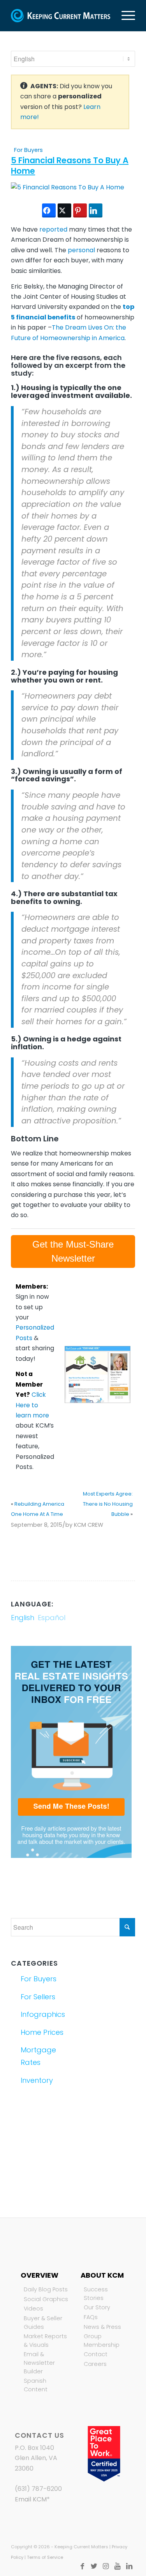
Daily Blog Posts (46, 2289)
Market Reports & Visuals (45, 2341)
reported (54, 229)
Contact (96, 2354)
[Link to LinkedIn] (129, 2566)
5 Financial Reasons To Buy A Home (70, 166)
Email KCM (31, 2499)
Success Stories (96, 2294)
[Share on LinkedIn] (96, 210)
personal (81, 250)
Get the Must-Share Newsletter (73, 1251)
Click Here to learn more (32, 1405)
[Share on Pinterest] (80, 210)
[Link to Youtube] (118, 2566)
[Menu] (124, 16)
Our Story (97, 2307)
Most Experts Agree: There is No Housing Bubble (108, 1504)
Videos (33, 2309)
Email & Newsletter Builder (39, 2363)
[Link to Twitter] (94, 2566)
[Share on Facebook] (49, 210)
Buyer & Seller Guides (43, 2323)
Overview (40, 2275)
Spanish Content (36, 2385)
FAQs (91, 2317)
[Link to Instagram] (106, 2566)
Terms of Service (45, 2557)
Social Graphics (46, 2299)
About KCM (102, 2275)
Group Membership (102, 2341)
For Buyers (28, 150)
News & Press (102, 2327)
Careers (95, 2364)
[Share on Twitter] (64, 210)
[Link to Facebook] (83, 2566)
